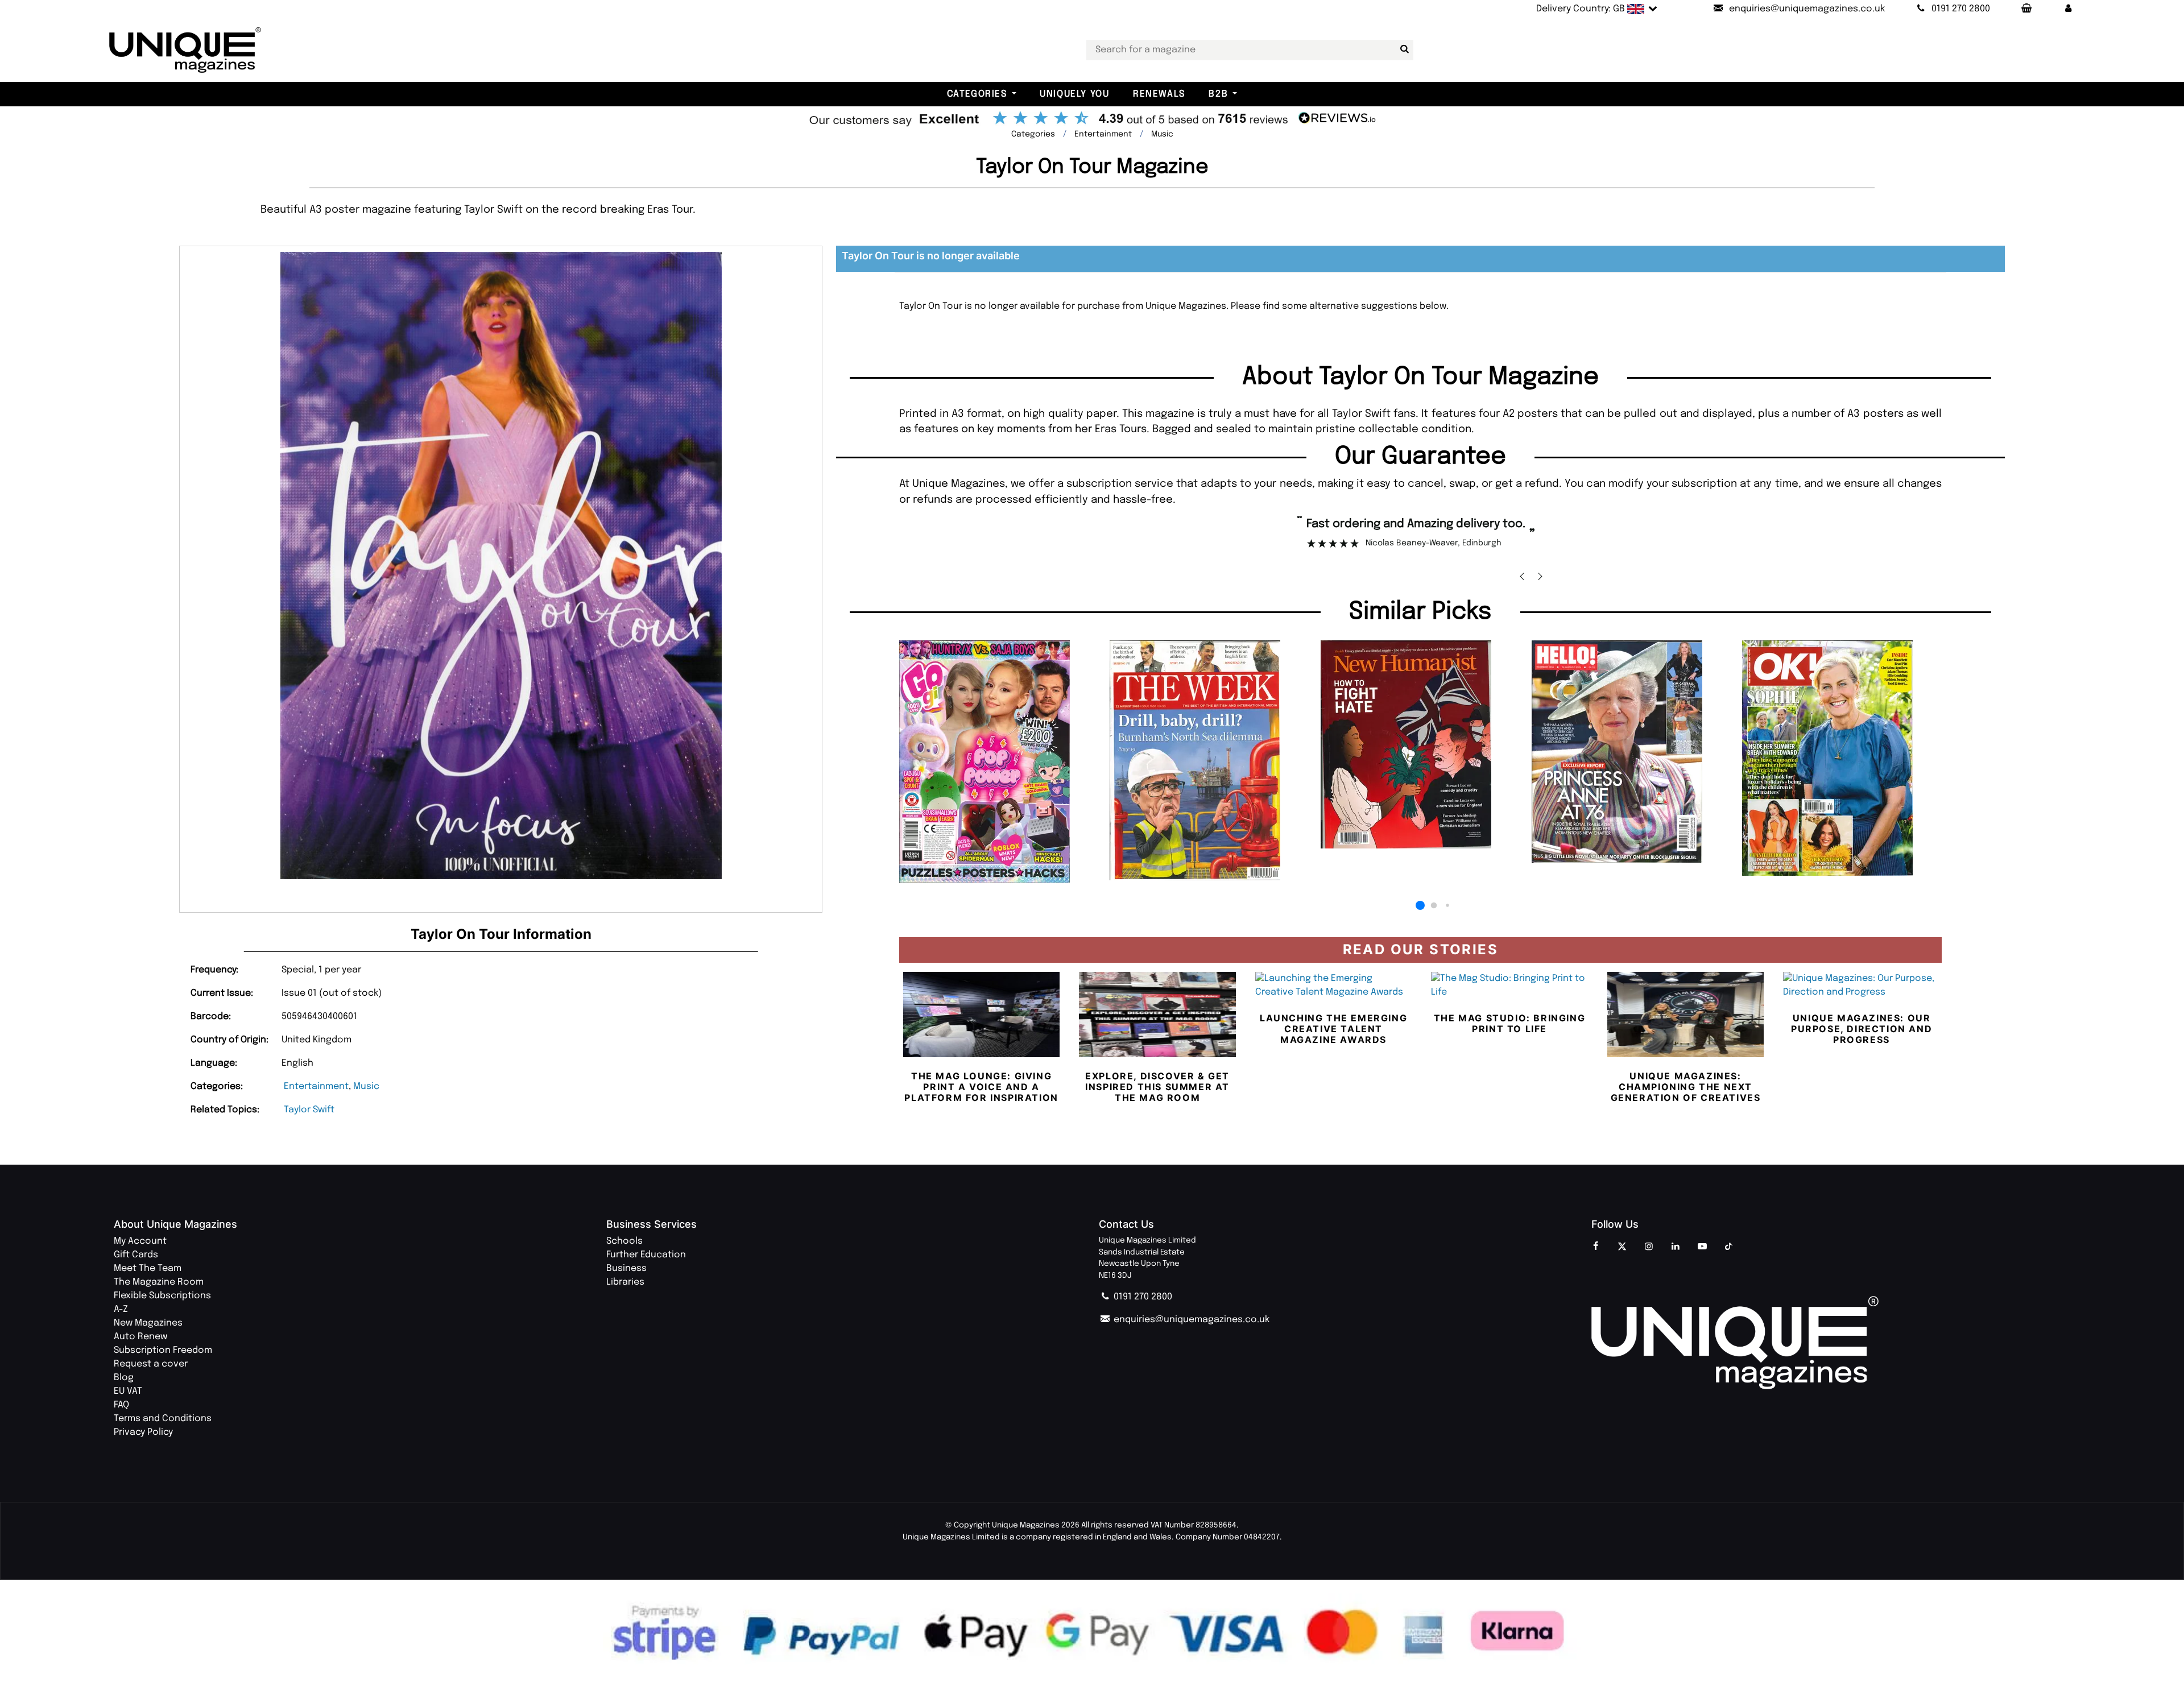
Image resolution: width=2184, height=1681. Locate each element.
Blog (124, 1378)
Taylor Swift (309, 1110)
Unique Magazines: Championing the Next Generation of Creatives (1686, 1087)
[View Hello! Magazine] (1631, 752)
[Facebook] (1595, 1247)
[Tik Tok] (1729, 1247)
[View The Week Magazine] (1209, 760)
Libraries (625, 1282)
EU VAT (128, 1391)
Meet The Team (148, 1268)
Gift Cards (136, 1255)
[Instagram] (1649, 1247)
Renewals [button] (1159, 94)
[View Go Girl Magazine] (999, 761)
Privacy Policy (143, 1432)
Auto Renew (140, 1337)
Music (366, 1086)
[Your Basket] (2026, 9)
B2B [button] (1218, 94)
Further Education (646, 1255)
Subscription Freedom (163, 1350)
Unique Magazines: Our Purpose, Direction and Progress (1862, 1029)
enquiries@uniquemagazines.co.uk (1190, 1320)
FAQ (121, 1405)
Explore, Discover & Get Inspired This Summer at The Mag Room (1157, 1087)
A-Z (121, 1309)
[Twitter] (1622, 1247)
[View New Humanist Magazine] (1420, 744)
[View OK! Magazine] (1842, 758)
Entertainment (316, 1086)
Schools (624, 1241)
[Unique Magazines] (1831, 1342)
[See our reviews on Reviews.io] (1092, 119)
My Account (140, 1241)
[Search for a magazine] (1403, 49)
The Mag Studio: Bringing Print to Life (1509, 1023)
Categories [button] (977, 94)
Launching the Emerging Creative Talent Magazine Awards (1333, 1029)
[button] (2069, 9)
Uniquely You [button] (1074, 94)
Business (626, 1268)
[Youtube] (1702, 1247)
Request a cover (151, 1364)
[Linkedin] (1676, 1247)
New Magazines (148, 1323)
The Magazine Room (159, 1282)
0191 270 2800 (1142, 1297)
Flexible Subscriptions (162, 1296)
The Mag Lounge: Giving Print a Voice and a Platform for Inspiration (981, 1087)
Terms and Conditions (163, 1419)
